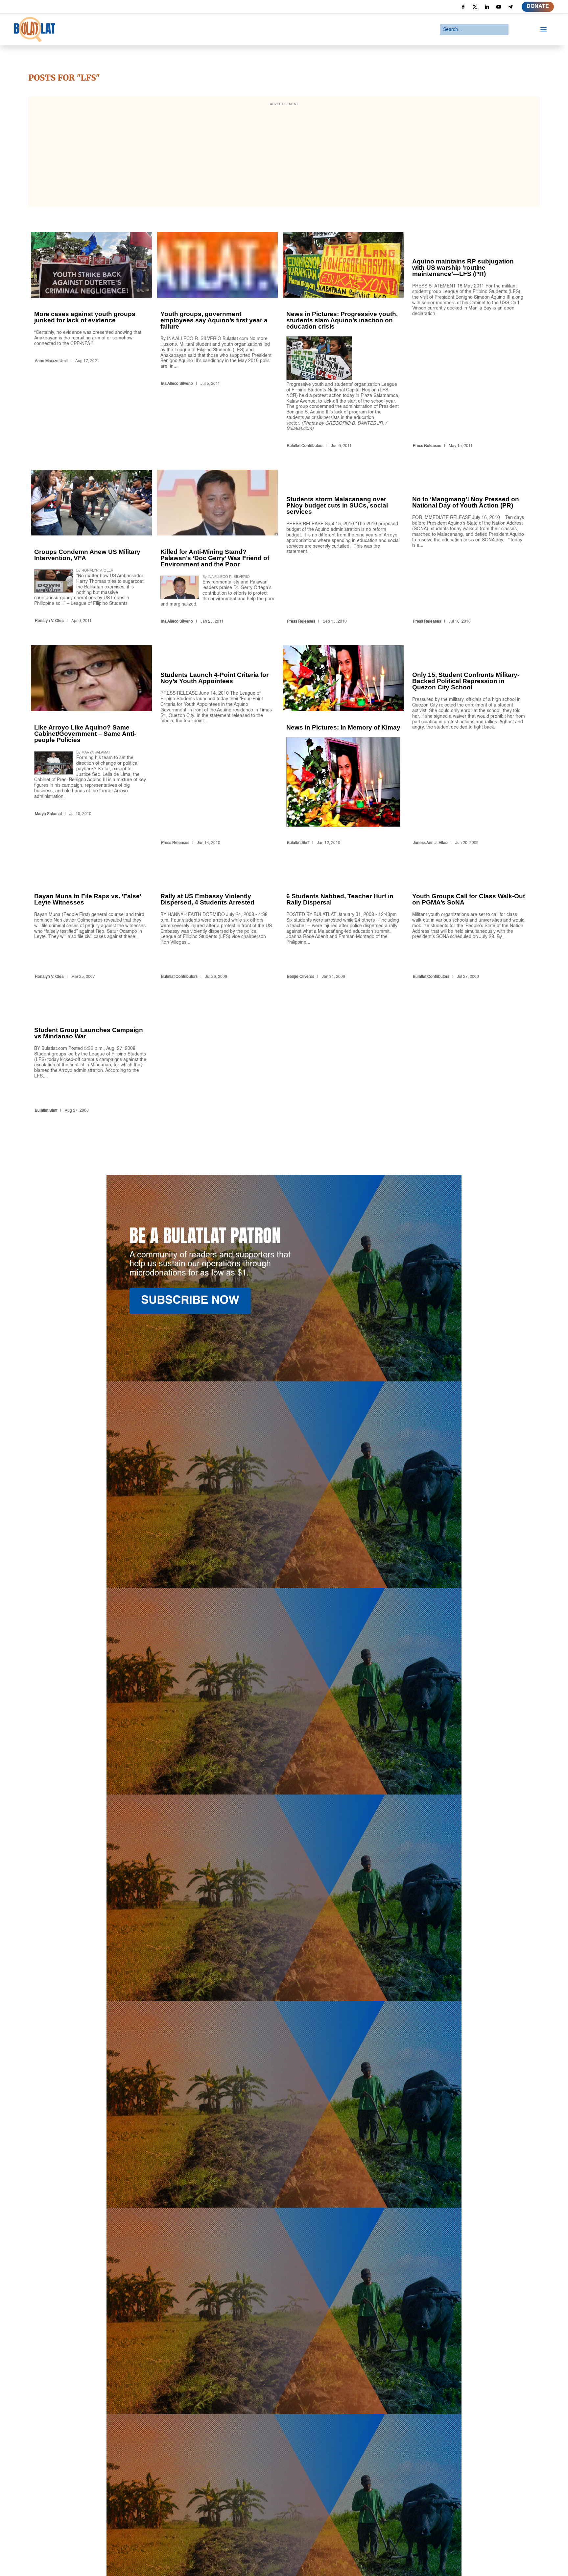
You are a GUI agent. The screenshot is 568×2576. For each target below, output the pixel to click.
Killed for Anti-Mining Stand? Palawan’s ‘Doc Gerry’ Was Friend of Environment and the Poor (217, 548)
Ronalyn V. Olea (49, 621)
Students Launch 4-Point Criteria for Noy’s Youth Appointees (217, 746)
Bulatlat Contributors (305, 446)
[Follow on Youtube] (499, 7)
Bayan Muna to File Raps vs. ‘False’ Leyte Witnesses (91, 924)
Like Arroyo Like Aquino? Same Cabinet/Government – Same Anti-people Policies (91, 746)
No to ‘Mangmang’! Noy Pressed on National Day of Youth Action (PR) (469, 548)
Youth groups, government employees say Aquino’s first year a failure (217, 341)
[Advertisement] (284, 156)
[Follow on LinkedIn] (487, 7)
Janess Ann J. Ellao (430, 843)
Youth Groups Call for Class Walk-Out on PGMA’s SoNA (469, 924)
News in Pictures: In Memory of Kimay (343, 746)
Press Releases (427, 446)
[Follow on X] (475, 7)
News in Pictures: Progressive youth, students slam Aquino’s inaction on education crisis (343, 341)
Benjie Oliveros (301, 977)
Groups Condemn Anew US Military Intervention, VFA (91, 548)
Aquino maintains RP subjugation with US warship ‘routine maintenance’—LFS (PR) (469, 341)
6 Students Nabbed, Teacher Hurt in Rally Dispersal (343, 924)
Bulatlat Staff (298, 843)
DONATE (538, 7)
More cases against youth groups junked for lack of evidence (91, 341)
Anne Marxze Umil (51, 361)
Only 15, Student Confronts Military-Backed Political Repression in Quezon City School (469, 746)
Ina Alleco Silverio (177, 384)
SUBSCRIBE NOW (190, 1301)
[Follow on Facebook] (463, 7)
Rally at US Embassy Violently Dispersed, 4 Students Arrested (217, 924)
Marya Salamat (48, 814)
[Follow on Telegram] (510, 7)
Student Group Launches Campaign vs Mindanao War (91, 1058)
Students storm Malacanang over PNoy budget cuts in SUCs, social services (343, 548)
